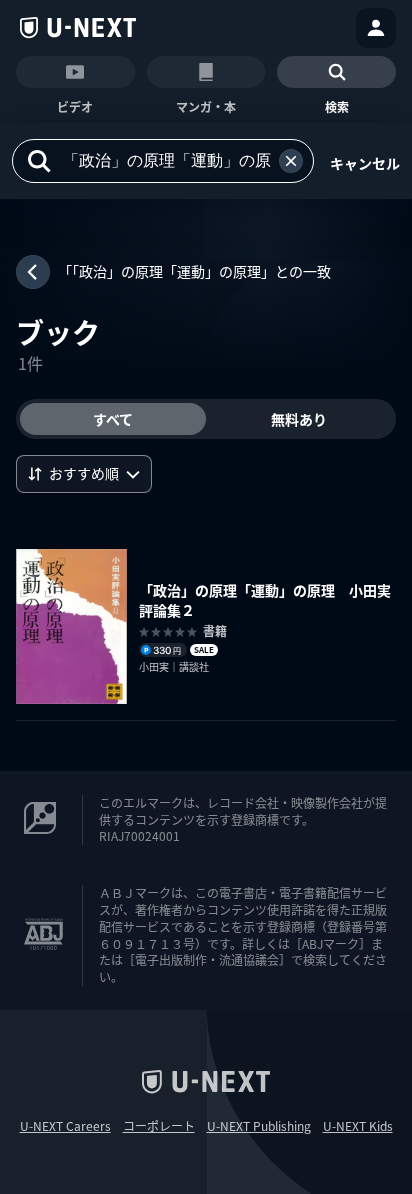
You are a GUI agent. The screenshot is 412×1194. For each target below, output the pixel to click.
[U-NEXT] (78, 28)
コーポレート (159, 1126)
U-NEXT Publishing (259, 1126)
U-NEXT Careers (65, 1126)
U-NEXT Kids (358, 1126)
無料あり (299, 419)
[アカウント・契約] (376, 28)
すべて (113, 419)
